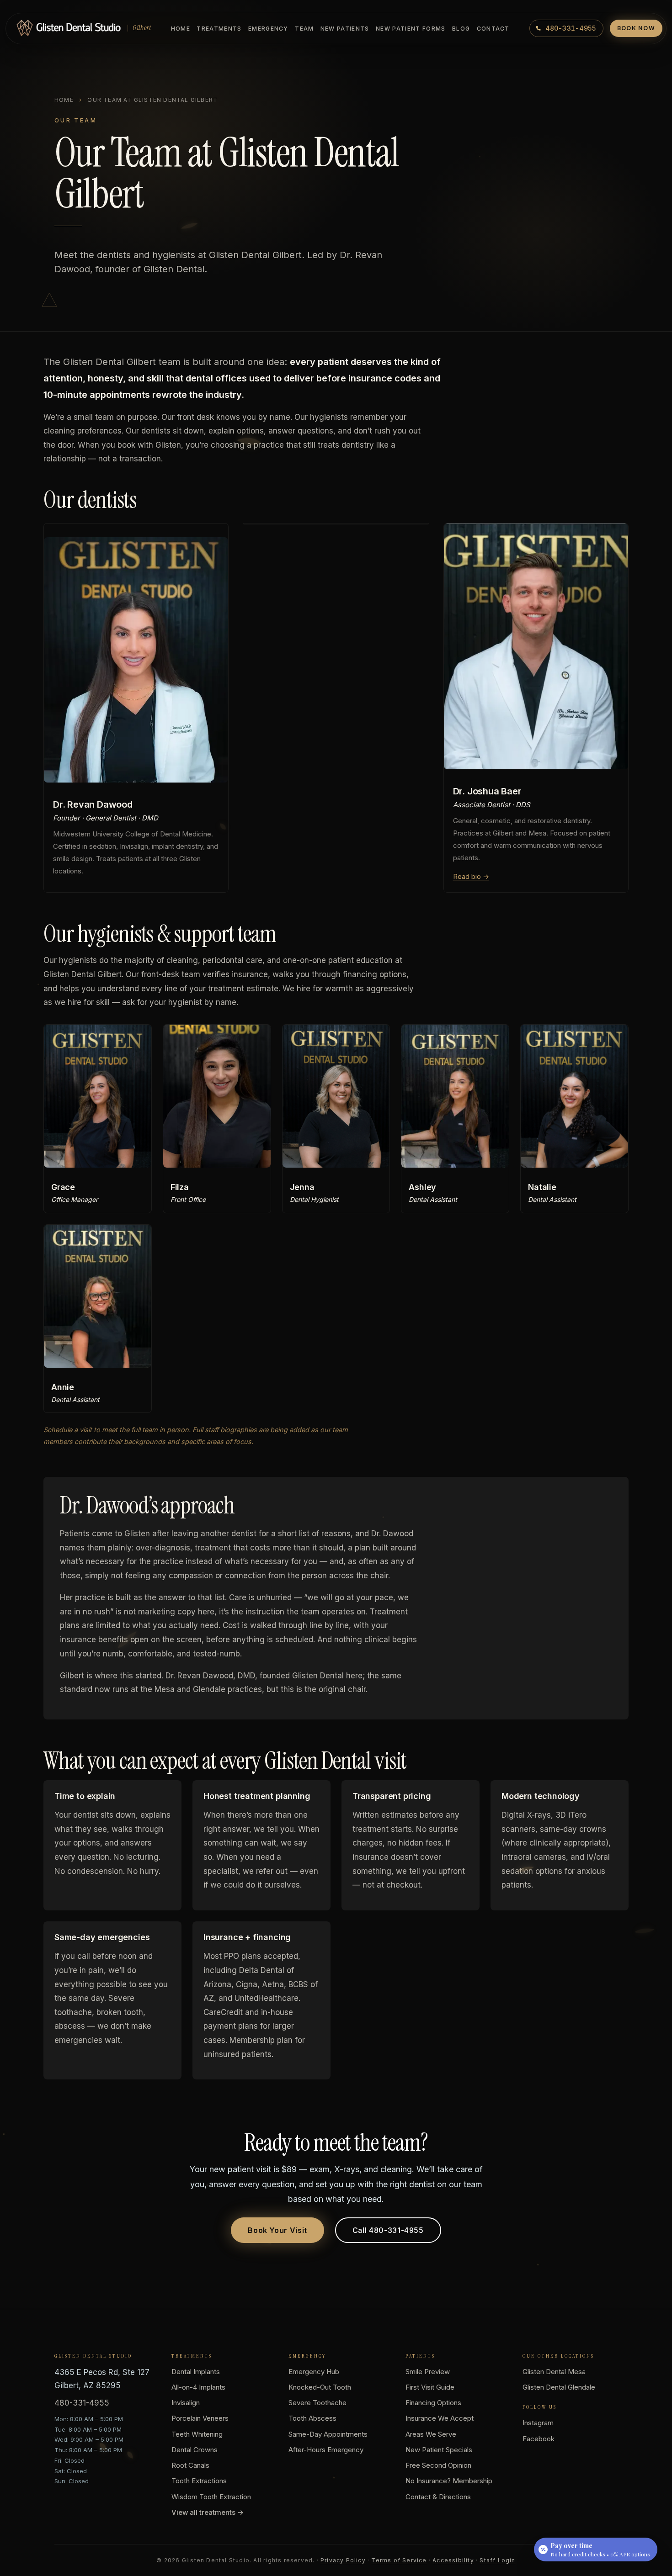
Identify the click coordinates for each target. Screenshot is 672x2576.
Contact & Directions (438, 2497)
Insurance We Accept (440, 2418)
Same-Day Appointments (328, 2434)
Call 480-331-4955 (388, 2230)
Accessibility (453, 2560)
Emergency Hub (314, 2372)
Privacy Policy (343, 2560)
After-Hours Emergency (326, 2450)
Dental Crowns (195, 2450)
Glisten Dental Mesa (554, 2372)
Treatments (219, 29)
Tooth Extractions (199, 2481)
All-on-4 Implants (198, 2387)
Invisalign (186, 2403)
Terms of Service (399, 2560)
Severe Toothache (317, 2403)
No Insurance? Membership (449, 2481)
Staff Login (497, 2560)
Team (304, 29)
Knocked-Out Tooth (320, 2387)
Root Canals (190, 2465)
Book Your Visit (277, 2230)
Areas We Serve (431, 2434)
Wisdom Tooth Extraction (211, 2497)
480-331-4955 (82, 2403)
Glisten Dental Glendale (559, 2387)
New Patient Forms (411, 29)
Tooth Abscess (312, 2418)
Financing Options (433, 2403)
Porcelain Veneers (200, 2418)
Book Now (636, 28)
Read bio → (471, 876)
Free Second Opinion (438, 2465)
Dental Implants (196, 2372)
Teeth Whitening (197, 2434)
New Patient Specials (439, 2450)
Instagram (538, 2423)
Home (181, 29)
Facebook (539, 2439)
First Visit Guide (430, 2387)
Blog (461, 29)
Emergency (268, 29)
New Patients (345, 29)
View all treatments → (208, 2512)
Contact (493, 29)
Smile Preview (428, 2372)
